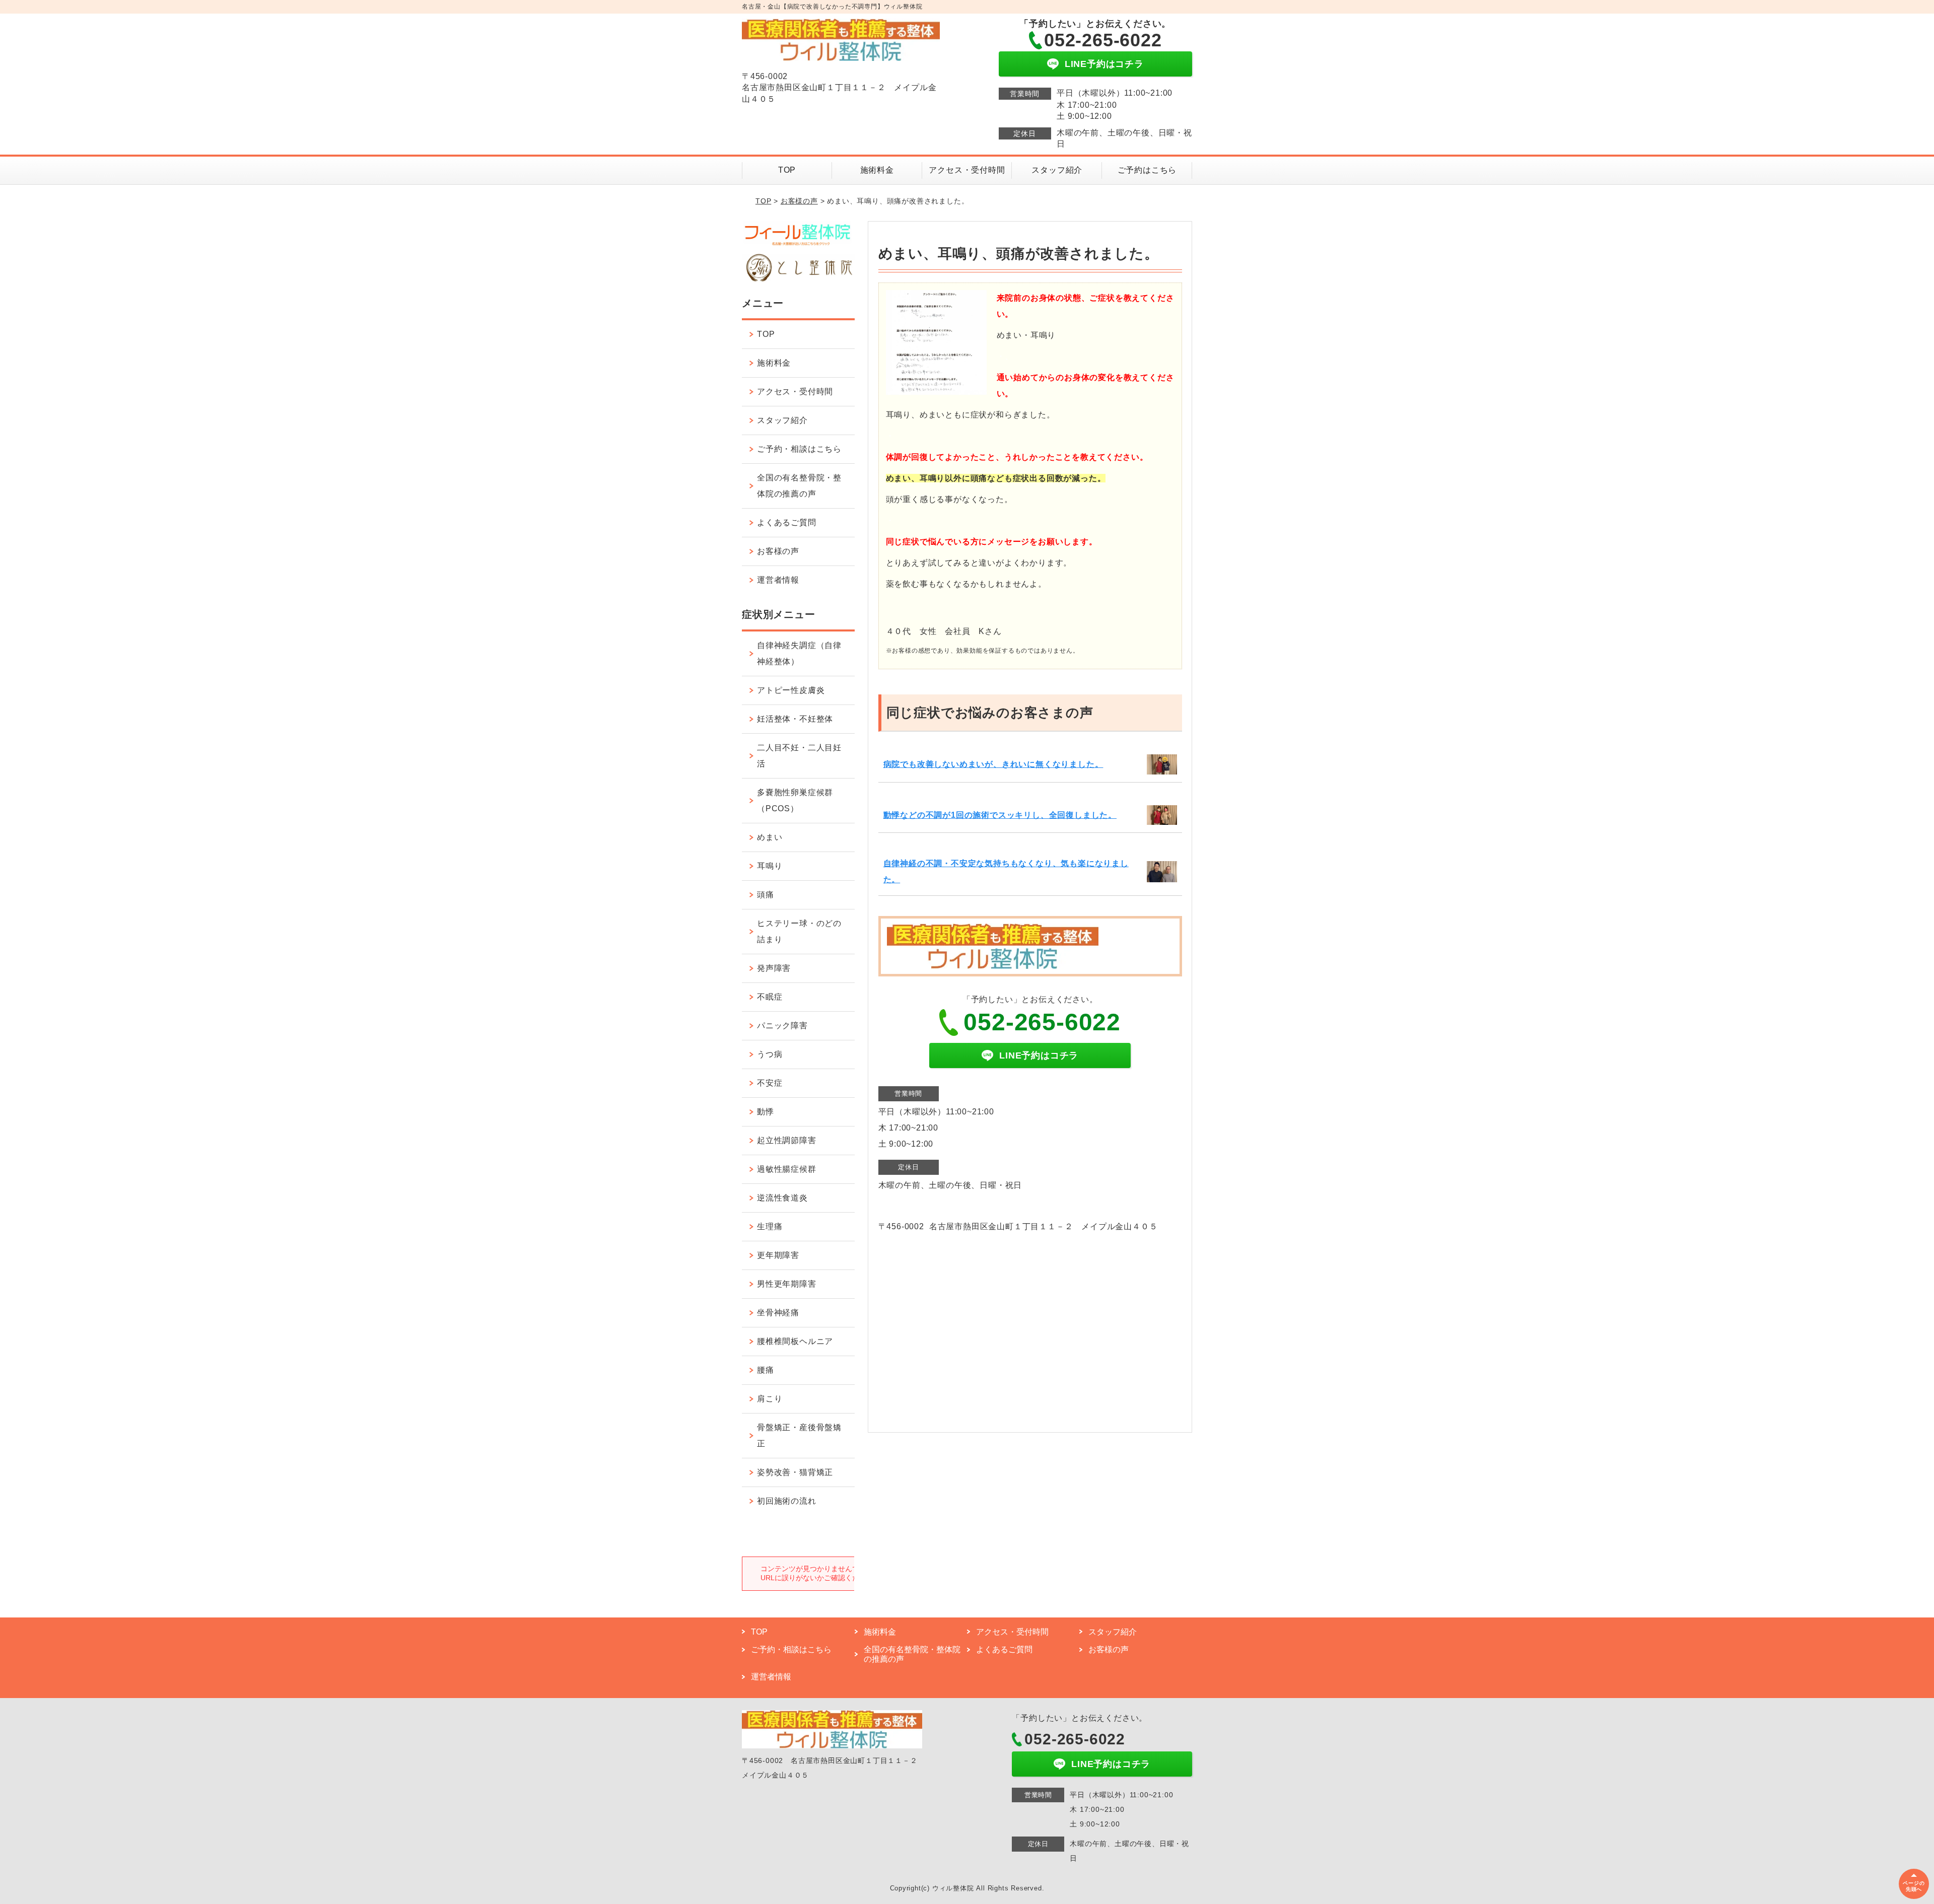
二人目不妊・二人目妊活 (799, 756)
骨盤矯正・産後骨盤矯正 (799, 1435)
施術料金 (877, 170)
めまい (770, 837)
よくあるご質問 (787, 522)
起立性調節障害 (787, 1140)
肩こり (770, 1399)
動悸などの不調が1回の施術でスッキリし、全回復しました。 (1000, 815)
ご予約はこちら (1147, 170)
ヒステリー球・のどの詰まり (799, 931)
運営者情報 (778, 580)
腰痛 (766, 1370)
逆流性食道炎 (782, 1198)
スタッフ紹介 (1057, 170)
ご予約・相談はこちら (799, 449)
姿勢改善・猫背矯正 (795, 1472)
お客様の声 (799, 201)
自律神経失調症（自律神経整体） (799, 653)
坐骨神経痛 (778, 1313)
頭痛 (766, 895)
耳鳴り (770, 866)
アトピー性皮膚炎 (791, 690)
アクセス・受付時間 (967, 170)
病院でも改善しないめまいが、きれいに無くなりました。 (993, 764)
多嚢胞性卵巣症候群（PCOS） (795, 800)
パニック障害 (782, 1026)
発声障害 (774, 968)
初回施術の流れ (787, 1501)
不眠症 (770, 997)
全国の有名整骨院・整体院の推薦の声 (799, 486)
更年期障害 (778, 1255)
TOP (787, 170)
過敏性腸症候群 (787, 1169)
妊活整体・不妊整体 (795, 719)
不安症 (770, 1083)
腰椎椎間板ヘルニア (795, 1341)
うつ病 (770, 1054)
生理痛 (770, 1226)
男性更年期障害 (787, 1284)
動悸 (766, 1112)
